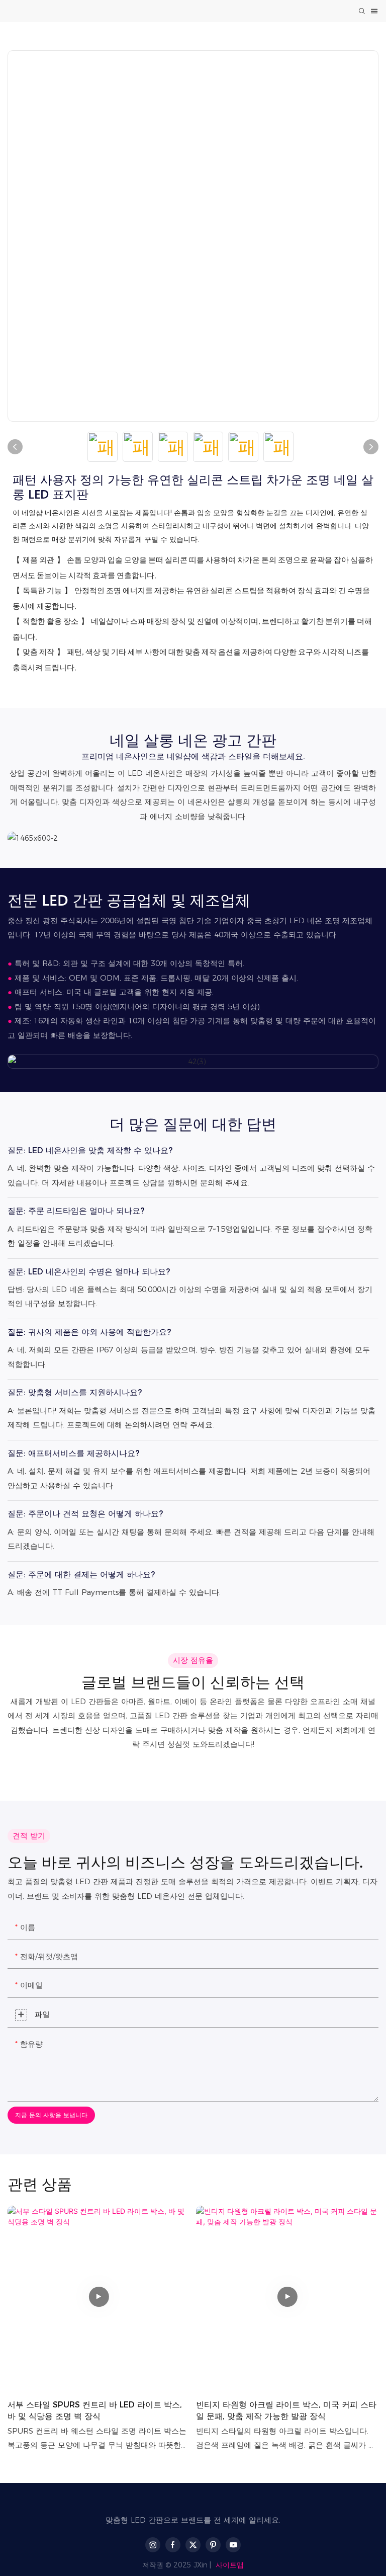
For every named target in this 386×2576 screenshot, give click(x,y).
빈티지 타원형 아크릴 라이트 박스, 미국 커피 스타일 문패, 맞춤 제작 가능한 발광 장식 (286, 2410)
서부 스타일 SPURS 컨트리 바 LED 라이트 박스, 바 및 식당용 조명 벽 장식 (95, 2410)
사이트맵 (230, 2565)
